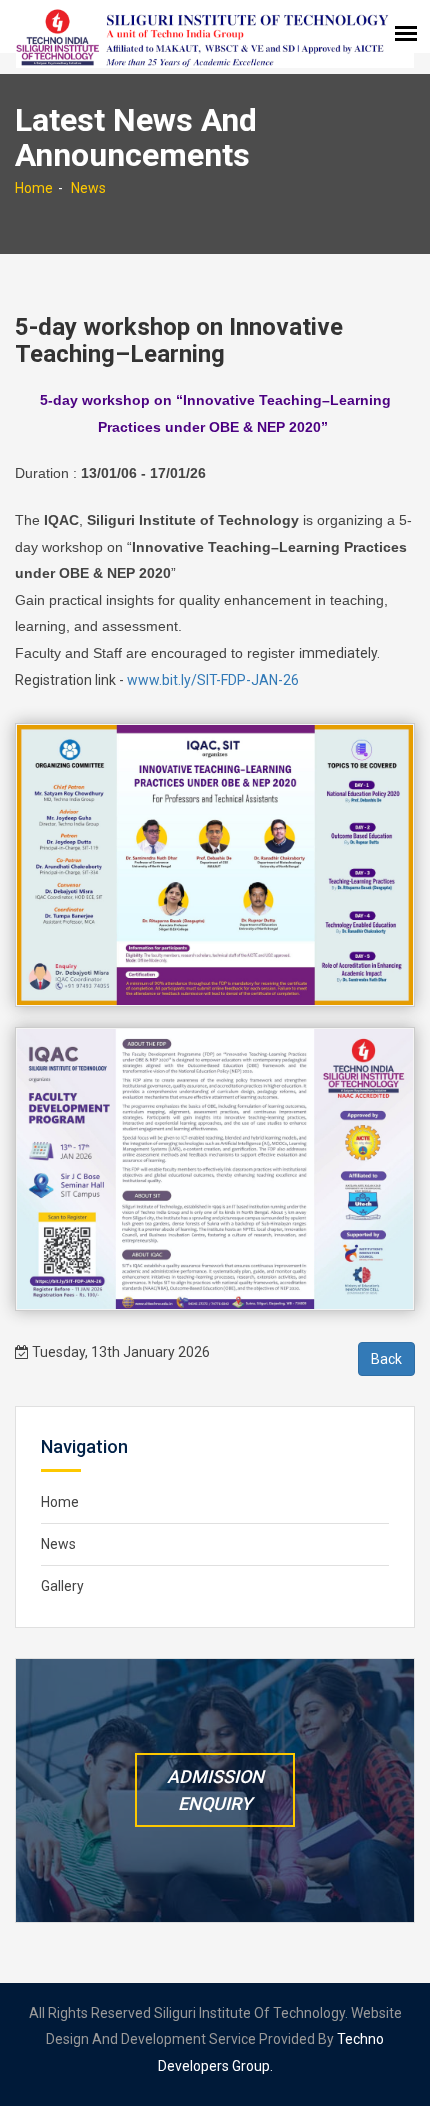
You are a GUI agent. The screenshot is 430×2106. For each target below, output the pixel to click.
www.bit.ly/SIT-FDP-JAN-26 (213, 680)
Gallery (62, 1586)
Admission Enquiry (215, 1790)
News (88, 188)
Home (34, 188)
